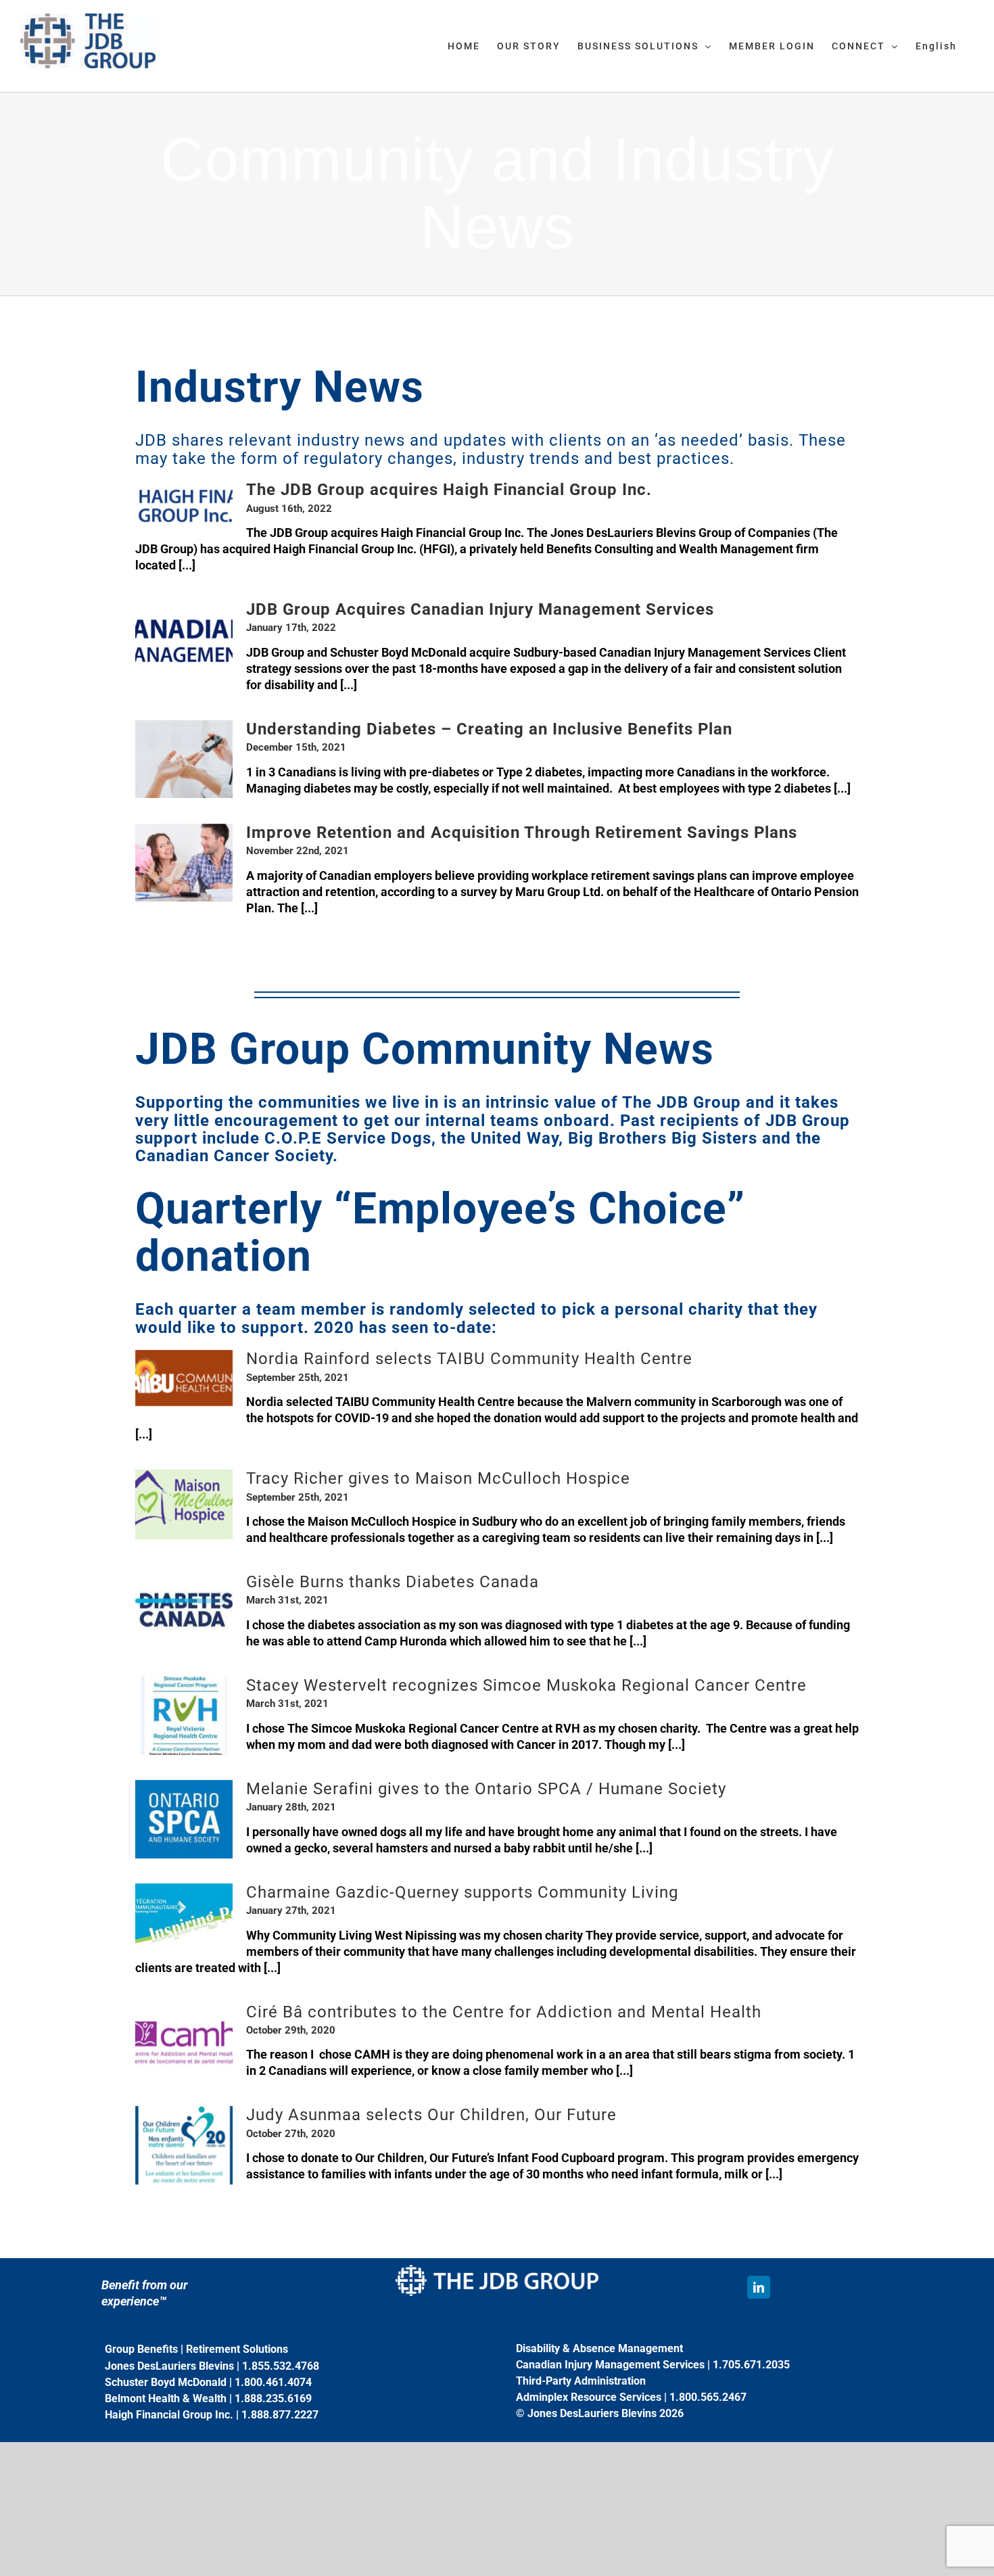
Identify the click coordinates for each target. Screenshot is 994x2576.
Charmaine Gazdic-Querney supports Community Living (462, 1892)
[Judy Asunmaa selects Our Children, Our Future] (184, 2145)
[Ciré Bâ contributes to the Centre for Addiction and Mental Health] (184, 2042)
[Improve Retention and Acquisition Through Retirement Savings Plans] (184, 863)
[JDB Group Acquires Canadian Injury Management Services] (184, 640)
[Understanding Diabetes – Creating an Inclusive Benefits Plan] (184, 759)
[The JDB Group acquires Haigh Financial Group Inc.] (184, 506)
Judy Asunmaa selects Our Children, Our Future (431, 2115)
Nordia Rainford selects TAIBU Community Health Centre (469, 1359)
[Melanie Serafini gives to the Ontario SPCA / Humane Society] (184, 1819)
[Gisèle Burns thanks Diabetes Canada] (184, 1612)
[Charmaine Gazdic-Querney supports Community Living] (184, 1915)
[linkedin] (759, 2287)
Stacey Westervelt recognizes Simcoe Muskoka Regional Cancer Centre (526, 1685)
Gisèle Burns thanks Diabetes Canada (393, 1582)
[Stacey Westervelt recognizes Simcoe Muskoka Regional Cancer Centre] (184, 1716)
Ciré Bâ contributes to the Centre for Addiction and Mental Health (504, 2012)
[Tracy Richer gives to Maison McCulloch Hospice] (184, 1504)
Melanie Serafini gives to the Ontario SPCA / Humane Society (486, 1789)
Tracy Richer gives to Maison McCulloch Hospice (438, 1478)
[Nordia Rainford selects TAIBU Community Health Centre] (184, 1378)
